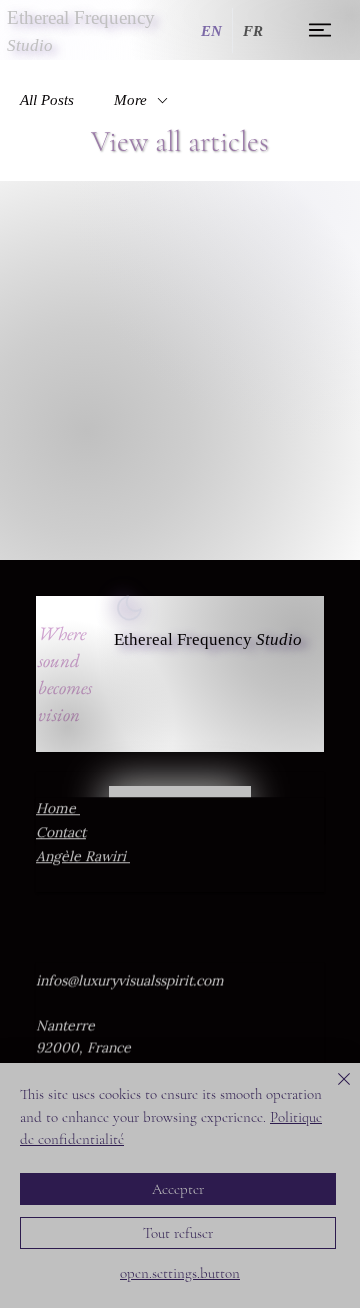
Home (58, 808)
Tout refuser (178, 1233)
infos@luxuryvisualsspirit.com (130, 981)
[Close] (332, 1091)
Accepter (178, 1189)
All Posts (47, 100)
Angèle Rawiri (83, 856)
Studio (279, 639)
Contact (61, 832)
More (130, 100)
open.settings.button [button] (180, 1273)
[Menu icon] (321, 30)
